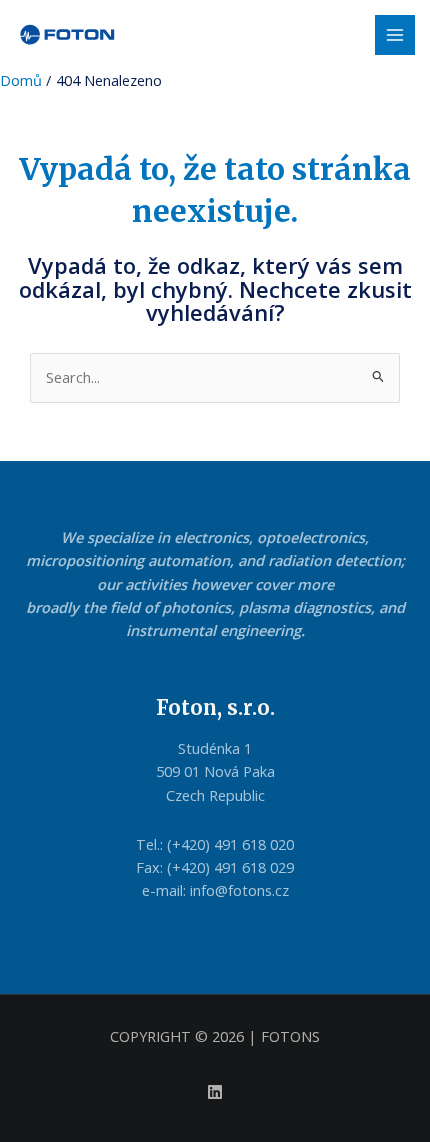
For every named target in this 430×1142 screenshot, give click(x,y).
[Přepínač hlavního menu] (395, 35)
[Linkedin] (215, 1092)
